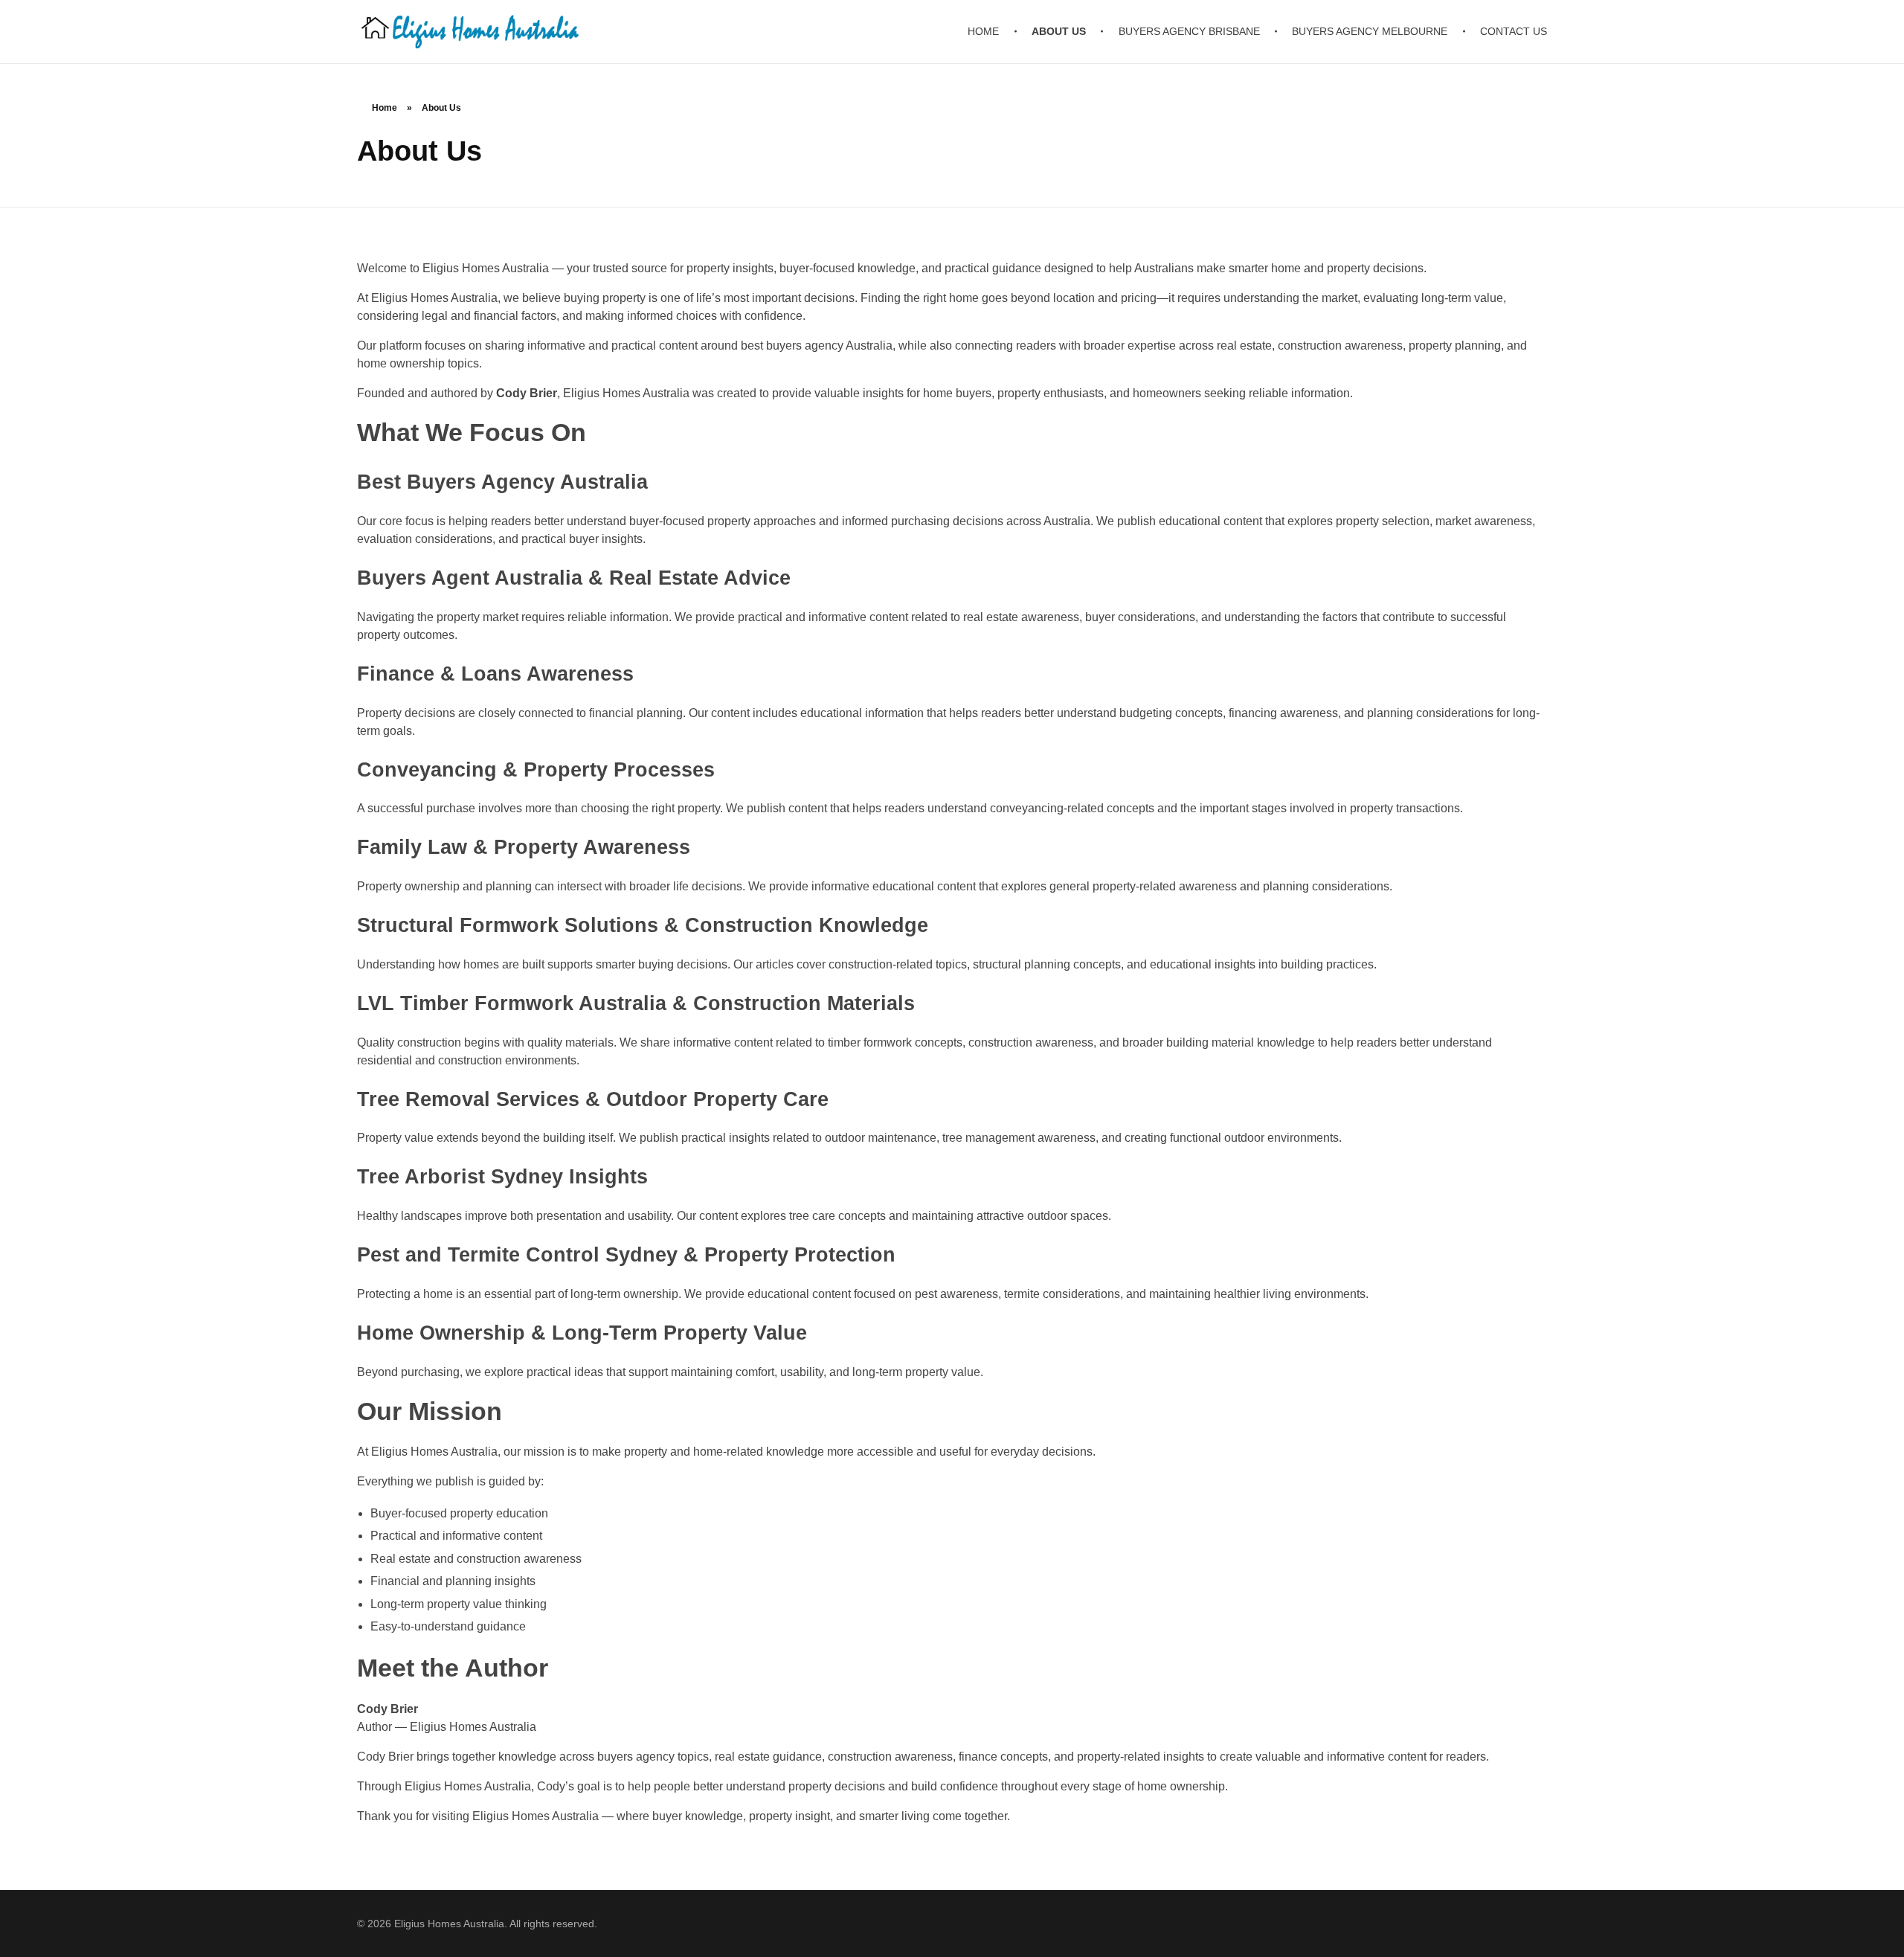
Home (385, 108)
